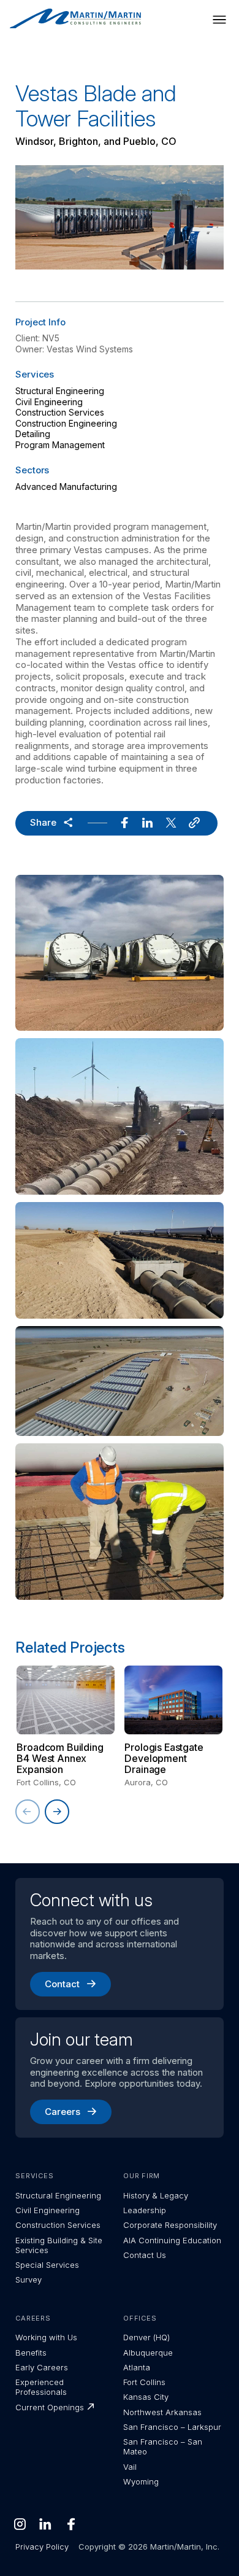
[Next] (57, 1812)
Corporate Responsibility (170, 2225)
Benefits (31, 2353)
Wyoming (141, 2481)
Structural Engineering (60, 391)
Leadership (145, 2210)
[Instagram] (20, 2524)
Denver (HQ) (146, 2337)
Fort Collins (144, 2382)
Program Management (60, 445)
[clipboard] (194, 823)
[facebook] (124, 823)
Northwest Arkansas (162, 2412)
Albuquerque (148, 2353)
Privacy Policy (42, 2547)
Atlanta (137, 2367)
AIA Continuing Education (172, 2240)
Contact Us (145, 2255)
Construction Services (60, 412)
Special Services (47, 2265)
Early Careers (42, 2367)
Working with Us (46, 2337)
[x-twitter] (171, 823)
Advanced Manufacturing (66, 487)
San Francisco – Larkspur (172, 2427)
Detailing (33, 434)
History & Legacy (156, 2195)
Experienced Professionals (41, 2387)
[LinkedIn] (45, 2524)
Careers (63, 2112)
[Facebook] (71, 2524)
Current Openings (50, 2407)
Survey (28, 2279)
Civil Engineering (49, 402)
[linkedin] (148, 823)
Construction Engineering (66, 423)
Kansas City (146, 2397)
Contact (62, 1984)
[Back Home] (75, 19)
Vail (130, 2467)
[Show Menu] (219, 20)
